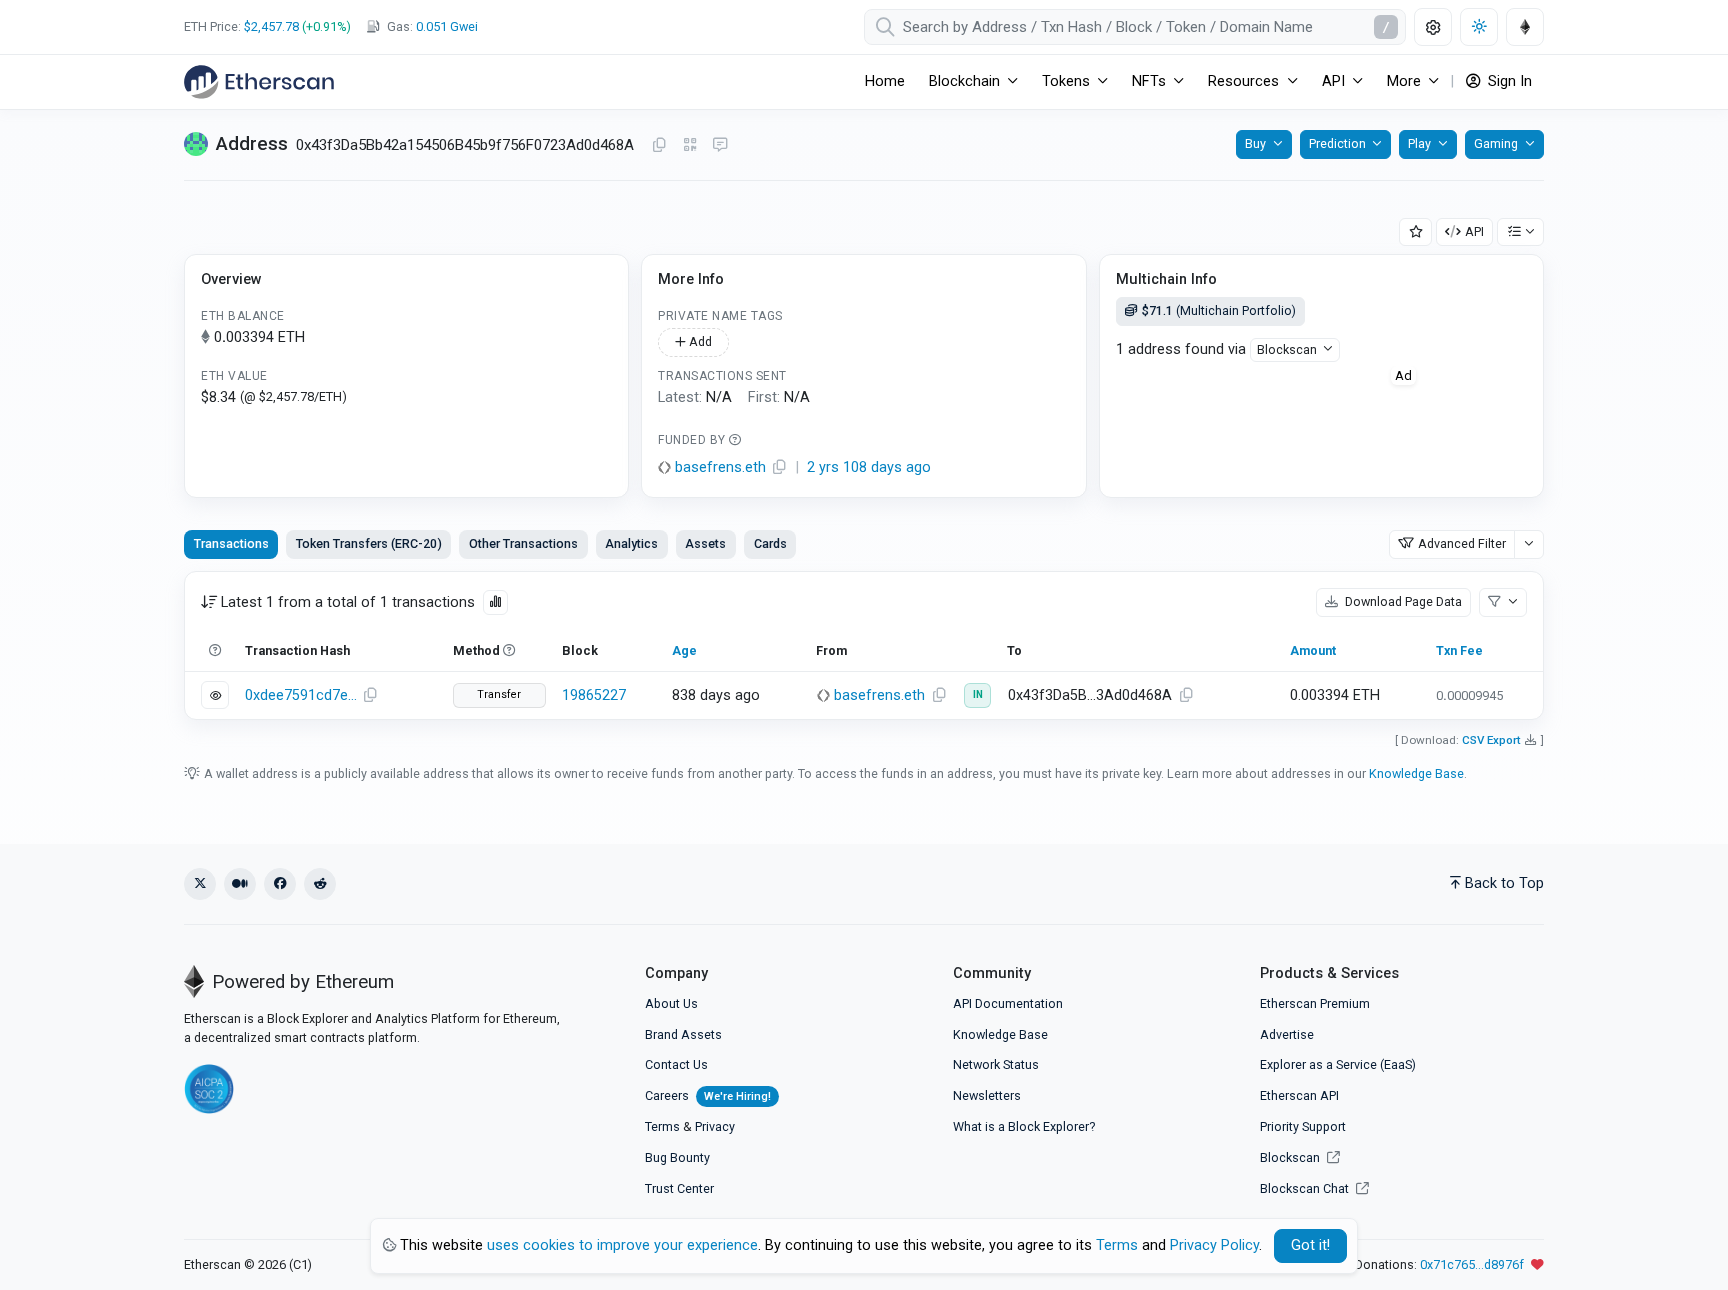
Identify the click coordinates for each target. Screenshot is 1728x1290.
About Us (671, 1003)
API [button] (1333, 81)
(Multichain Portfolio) (1219, 310)
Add (699, 341)
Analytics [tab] (631, 543)
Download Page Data (1402, 601)
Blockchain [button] (964, 81)
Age (684, 650)
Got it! (1310, 1245)
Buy (1255, 143)
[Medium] (240, 884)
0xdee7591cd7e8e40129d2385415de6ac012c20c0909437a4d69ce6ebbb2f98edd (301, 695)
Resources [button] (1243, 81)
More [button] (1404, 81)
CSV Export (1491, 740)
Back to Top (1504, 883)
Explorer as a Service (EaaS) (1338, 1064)
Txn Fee (1459, 650)
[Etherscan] (259, 82)
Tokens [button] (1066, 81)
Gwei (447, 26)
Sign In (1508, 81)
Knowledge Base (1416, 773)
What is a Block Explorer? (1024, 1126)
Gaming (1496, 143)
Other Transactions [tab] (523, 543)
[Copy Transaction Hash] (370, 696)
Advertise (1287, 1034)
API (1474, 231)
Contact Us (676, 1064)
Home (885, 81)
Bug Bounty (677, 1157)
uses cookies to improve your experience (622, 1245)
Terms (662, 1126)
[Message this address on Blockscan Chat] (720, 146)
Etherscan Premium (1315, 1003)
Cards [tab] (770, 543)
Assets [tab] (705, 543)
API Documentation (1008, 1003)
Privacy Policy (1214, 1245)
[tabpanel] (864, 645)
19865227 (594, 695)
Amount (1313, 650)
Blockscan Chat (1306, 1188)
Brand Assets (683, 1034)
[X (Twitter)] (200, 884)
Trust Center (679, 1188)
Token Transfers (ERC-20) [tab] (369, 543)
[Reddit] (320, 884)
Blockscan (1287, 349)
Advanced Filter (1462, 543)
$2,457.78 (271, 26)
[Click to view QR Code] (690, 145)
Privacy (715, 1126)
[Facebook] (280, 884)
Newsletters (987, 1095)
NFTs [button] (1149, 81)
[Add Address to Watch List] (1416, 232)
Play (1419, 143)
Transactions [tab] (231, 543)
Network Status (996, 1064)
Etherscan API (1299, 1095)
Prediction (1337, 143)
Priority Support (1303, 1126)
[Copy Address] (659, 146)
